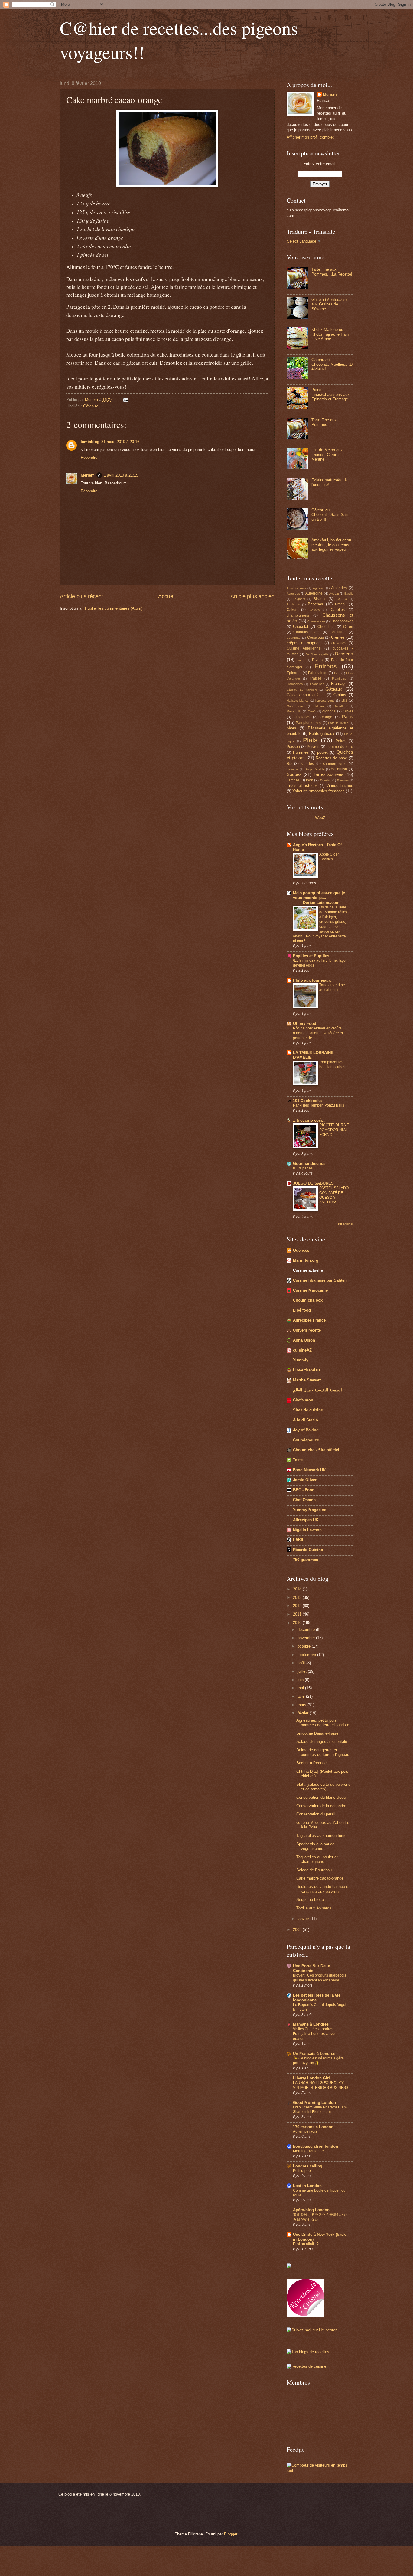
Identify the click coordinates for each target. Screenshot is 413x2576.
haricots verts (325, 701)
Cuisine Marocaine (310, 1290)
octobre (305, 1646)
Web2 (320, 818)
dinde (301, 660)
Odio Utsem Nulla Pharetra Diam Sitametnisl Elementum (320, 2110)
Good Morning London (314, 2103)
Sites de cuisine (308, 1410)
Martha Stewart (307, 1380)
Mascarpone (295, 706)
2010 (298, 1623)
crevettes (339, 643)
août (302, 1663)
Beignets (299, 599)
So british (339, 769)
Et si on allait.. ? (306, 2244)
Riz (289, 764)
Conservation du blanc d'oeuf (322, 1797)
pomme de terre (340, 747)
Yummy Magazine (310, 1510)
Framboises (295, 684)
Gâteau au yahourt (302, 690)
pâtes (291, 728)
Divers (317, 660)
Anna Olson (304, 1340)
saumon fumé (335, 764)
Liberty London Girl (311, 2078)
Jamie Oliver (305, 1480)
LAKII (298, 1540)
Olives (348, 711)
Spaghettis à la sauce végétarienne (315, 1846)
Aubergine (314, 593)
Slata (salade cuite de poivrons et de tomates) (323, 1787)
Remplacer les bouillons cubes (332, 1065)
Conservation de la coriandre (321, 1806)
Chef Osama (304, 1500)
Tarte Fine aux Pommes (324, 422)
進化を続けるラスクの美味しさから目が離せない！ (320, 2217)
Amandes (339, 588)
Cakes (292, 610)
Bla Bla (341, 599)
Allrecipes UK (306, 1520)
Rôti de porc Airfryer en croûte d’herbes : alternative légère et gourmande (318, 1033)
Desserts (344, 654)
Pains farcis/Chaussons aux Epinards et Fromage (330, 394)
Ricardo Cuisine (308, 1550)
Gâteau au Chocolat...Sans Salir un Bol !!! (330, 515)
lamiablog (90, 442)
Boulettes (293, 604)
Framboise (339, 678)
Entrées (326, 666)
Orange (326, 717)
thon (310, 780)
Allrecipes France (309, 1320)
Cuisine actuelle (308, 1270)
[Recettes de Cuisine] (306, 2366)
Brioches (315, 604)
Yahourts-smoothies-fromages (319, 791)
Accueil (167, 596)
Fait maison (318, 673)
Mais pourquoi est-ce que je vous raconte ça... (319, 898)
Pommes (301, 752)
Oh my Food (305, 1024)
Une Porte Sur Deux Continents (311, 1968)
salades (307, 764)
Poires (341, 741)
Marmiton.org (306, 1260)
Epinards (294, 673)
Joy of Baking (306, 1430)
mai (301, 1688)
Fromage (339, 684)
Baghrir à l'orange (311, 1763)
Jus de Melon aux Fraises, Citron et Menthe (327, 455)
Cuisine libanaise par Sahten (320, 1280)
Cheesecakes (342, 621)
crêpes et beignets (304, 643)
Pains (348, 717)
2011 (298, 1614)
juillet (303, 1671)
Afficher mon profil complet (310, 137)
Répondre (89, 457)
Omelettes (302, 717)
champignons (298, 615)
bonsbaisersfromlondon (315, 2146)
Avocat (334, 593)
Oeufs (312, 711)
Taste (298, 1460)
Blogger (231, 2534)
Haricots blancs (298, 701)
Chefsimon (303, 1400)
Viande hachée (340, 786)
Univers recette (307, 1330)
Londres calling (308, 2166)
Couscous (315, 637)
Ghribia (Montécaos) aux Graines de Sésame (329, 304)
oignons (329, 711)
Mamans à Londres (311, 2024)
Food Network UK (309, 1470)
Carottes (338, 610)
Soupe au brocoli (311, 1900)
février (304, 1713)
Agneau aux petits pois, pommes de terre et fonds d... (325, 1723)
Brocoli (341, 604)
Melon (320, 706)
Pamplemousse (309, 723)
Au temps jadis (305, 2131)
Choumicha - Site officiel (316, 1450)
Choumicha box (308, 1300)
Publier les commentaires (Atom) (114, 608)
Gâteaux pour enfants (306, 695)
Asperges (293, 593)
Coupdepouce (306, 1440)
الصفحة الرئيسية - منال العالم (317, 1390)
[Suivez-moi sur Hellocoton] (312, 2330)
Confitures (338, 632)
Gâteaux (91, 406)
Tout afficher (345, 1224)
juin (301, 1680)
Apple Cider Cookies (329, 857)
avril (302, 1696)
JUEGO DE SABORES (313, 1183)
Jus (344, 700)
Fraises (316, 678)
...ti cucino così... (309, 1120)
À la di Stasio (306, 1420)
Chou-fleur (326, 627)
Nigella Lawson (307, 1530)
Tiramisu (326, 780)
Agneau (319, 588)
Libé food (302, 1310)
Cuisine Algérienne (304, 648)
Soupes (294, 774)
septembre (307, 1655)
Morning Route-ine (308, 2151)
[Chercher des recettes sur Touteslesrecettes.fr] (308, 2352)
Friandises (317, 684)
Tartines (293, 780)
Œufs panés (303, 1168)
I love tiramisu (306, 1370)
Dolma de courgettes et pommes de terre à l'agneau (323, 1752)
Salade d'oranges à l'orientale (322, 1741)
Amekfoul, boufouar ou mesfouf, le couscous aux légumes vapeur (331, 545)
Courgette (294, 638)
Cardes (315, 610)
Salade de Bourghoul (314, 1870)
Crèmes (338, 637)
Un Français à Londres (314, 2054)
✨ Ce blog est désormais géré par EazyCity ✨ (318, 2061)
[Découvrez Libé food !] (289, 2267)
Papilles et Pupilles (311, 956)
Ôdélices (301, 1250)
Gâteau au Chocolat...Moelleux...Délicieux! (332, 364)
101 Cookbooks (307, 1101)
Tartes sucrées (328, 774)
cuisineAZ (302, 1350)
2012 (298, 1606)
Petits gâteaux (322, 734)
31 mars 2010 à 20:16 (120, 442)
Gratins (340, 695)
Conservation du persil (316, 1814)
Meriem (88, 475)
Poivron (313, 747)
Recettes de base (331, 758)
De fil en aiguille (317, 654)
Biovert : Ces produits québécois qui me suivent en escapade (320, 1978)
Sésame (292, 769)
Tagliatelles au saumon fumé (321, 1836)
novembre (307, 1638)
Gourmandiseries (309, 1164)
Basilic (349, 593)
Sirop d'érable (315, 769)
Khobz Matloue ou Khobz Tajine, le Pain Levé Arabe (330, 334)
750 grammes (306, 1560)
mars (302, 1705)
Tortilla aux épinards (314, 1908)
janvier (304, 1919)
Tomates (343, 780)
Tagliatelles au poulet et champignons (317, 1859)
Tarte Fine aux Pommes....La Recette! (332, 272)
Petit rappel (302, 2171)
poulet (322, 752)
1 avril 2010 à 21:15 (121, 475)
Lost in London (307, 2186)
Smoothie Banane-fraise (317, 1733)
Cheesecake (316, 621)
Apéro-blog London (311, 2210)
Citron (348, 627)
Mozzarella (294, 711)
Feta (337, 673)
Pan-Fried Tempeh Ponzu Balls (319, 1105)
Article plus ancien (252, 596)
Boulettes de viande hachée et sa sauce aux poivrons (323, 1889)
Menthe (340, 706)
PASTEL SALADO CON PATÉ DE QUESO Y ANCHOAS (334, 1195)
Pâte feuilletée (338, 723)
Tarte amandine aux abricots (332, 987)
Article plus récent (81, 596)
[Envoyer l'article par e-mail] (125, 400)
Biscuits (320, 599)
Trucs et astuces (302, 786)
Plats (310, 740)
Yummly (301, 1360)
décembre (307, 1630)
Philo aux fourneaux (312, 980)
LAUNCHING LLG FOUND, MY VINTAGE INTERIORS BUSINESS (321, 2085)
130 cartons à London (313, 2127)
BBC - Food (304, 1490)
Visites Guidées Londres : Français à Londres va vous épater (316, 2034)
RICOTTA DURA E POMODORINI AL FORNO (334, 1130)
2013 (298, 1598)
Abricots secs (296, 588)
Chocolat (301, 626)
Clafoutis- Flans (307, 632)
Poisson (293, 747)
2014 (298, 1589)
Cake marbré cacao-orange (320, 1878)
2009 (298, 1930)
